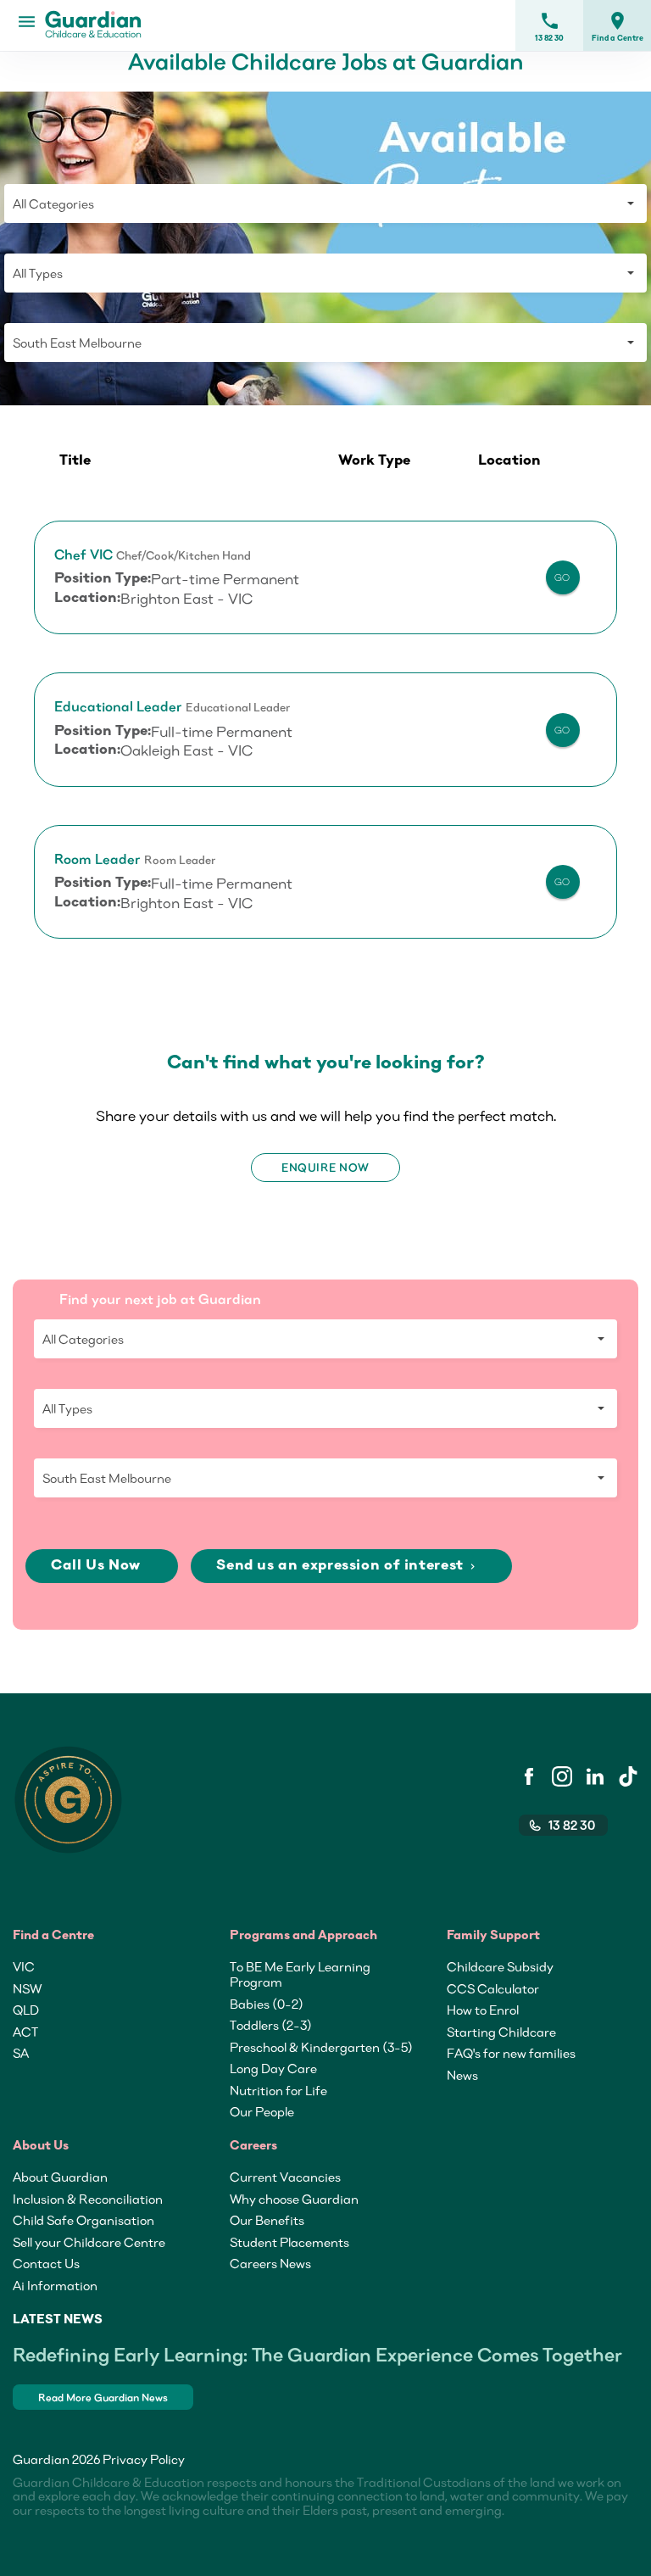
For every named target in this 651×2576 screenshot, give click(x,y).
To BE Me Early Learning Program (300, 1974)
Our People (262, 2111)
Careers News (270, 2263)
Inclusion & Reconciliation (88, 2199)
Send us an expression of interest (347, 1566)
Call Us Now (97, 1566)
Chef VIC (83, 555)
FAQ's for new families (511, 2053)
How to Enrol (483, 2010)
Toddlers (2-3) (271, 2025)
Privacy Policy (144, 2459)
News (462, 2075)
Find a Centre (618, 26)
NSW (27, 1988)
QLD (26, 2010)
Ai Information (55, 2285)
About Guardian (60, 2177)
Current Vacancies (285, 2177)
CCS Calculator (493, 1988)
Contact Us (46, 2263)
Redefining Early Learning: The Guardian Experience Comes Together (317, 2354)
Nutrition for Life (278, 2090)
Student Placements (289, 2242)
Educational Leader (118, 707)
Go (562, 577)
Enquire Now (325, 1168)
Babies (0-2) (267, 2004)
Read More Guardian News (103, 2398)
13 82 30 (549, 26)
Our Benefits (267, 2220)
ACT (25, 2032)
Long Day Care (273, 2068)
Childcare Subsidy (500, 1966)
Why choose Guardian (294, 2199)
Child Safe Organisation (83, 2220)
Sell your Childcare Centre (89, 2242)
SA (21, 2053)
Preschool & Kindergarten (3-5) (321, 2047)
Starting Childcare (501, 2032)
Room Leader (97, 859)
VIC (24, 1966)
